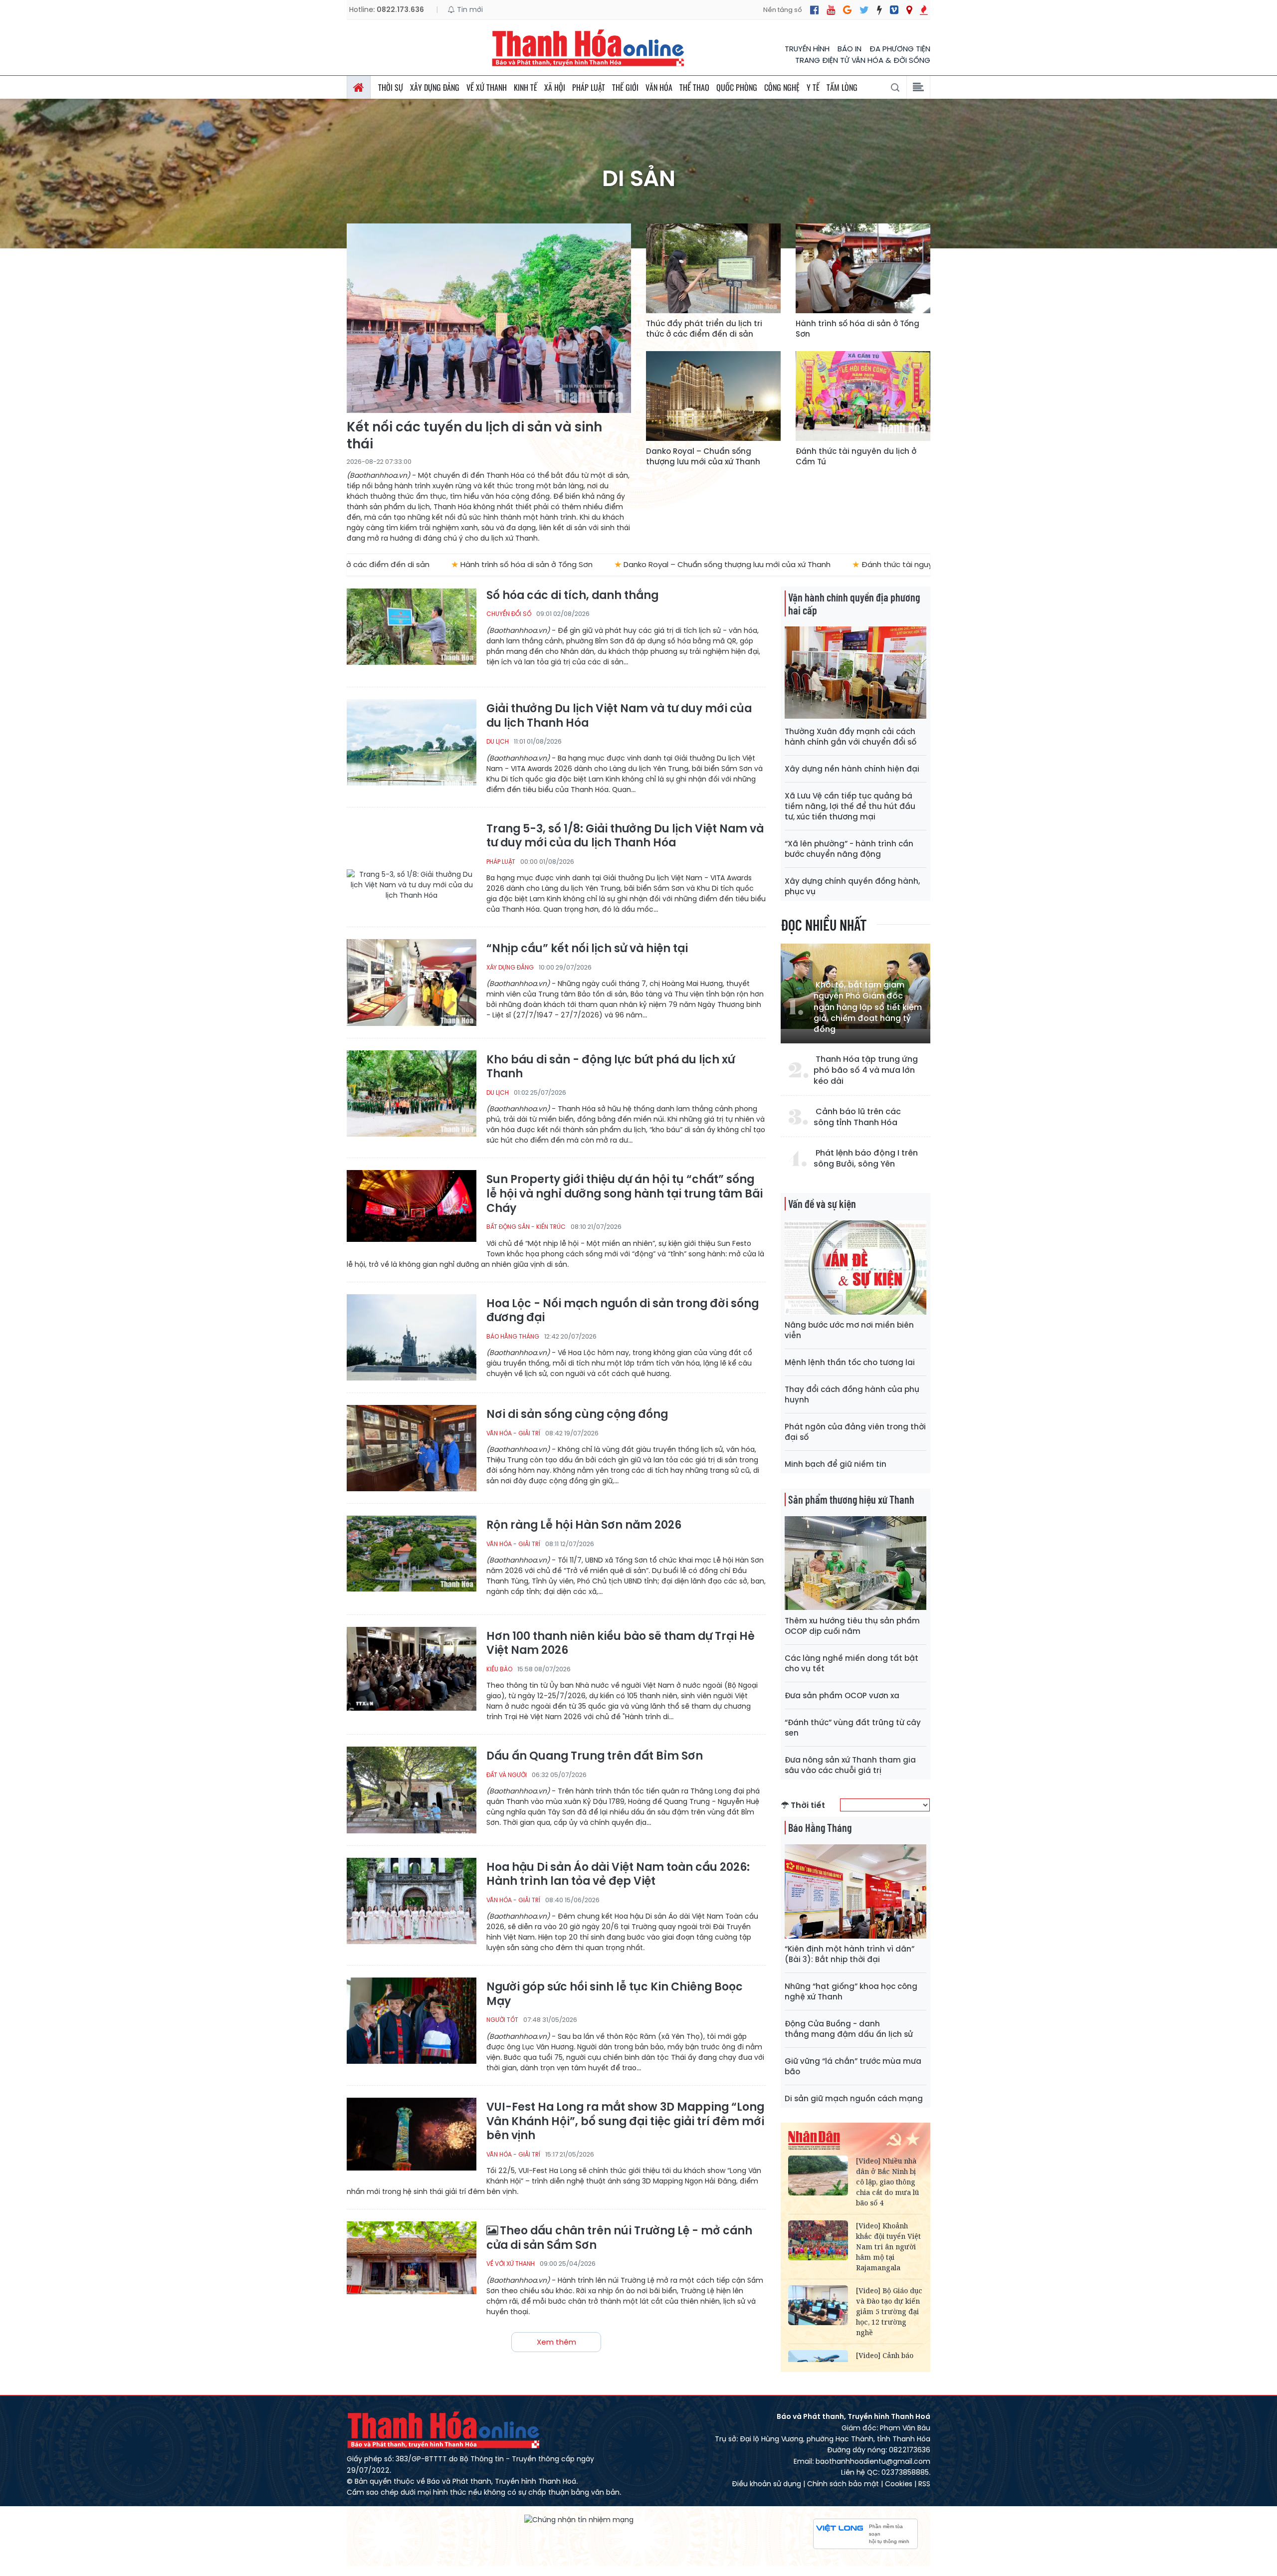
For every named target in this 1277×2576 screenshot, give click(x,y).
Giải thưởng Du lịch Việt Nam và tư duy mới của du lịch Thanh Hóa (619, 716)
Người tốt (502, 2020)
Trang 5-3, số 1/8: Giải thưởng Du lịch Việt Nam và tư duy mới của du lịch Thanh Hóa (625, 836)
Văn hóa (659, 87)
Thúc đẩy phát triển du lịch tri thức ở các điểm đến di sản (704, 329)
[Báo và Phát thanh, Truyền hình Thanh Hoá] (589, 48)
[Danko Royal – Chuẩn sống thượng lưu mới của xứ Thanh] (713, 396)
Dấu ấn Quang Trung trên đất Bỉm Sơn (595, 1756)
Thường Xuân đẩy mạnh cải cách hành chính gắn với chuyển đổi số (851, 737)
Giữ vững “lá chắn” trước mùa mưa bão (853, 2066)
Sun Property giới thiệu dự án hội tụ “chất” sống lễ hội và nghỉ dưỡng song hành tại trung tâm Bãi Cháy (625, 1194)
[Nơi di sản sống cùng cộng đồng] (412, 1448)
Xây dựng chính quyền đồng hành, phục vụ (852, 886)
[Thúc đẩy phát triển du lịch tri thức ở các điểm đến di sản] (713, 268)
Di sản (639, 179)
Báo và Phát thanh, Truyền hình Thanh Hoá (444, 2430)
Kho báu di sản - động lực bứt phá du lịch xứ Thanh (611, 1067)
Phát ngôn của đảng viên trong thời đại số (855, 1432)
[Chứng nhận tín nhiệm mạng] (579, 2520)
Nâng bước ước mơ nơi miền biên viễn (849, 1330)
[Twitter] (864, 10)
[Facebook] (814, 10)
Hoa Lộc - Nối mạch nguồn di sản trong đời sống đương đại (623, 1311)
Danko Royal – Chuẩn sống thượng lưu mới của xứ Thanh (703, 456)
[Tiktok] (879, 10)
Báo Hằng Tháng (820, 1827)
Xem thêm (556, 2342)
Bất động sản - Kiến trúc (526, 1227)
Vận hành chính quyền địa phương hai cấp (854, 603)
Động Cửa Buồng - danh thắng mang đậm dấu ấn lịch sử (849, 2029)
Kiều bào (499, 1669)
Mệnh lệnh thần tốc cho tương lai (850, 1362)
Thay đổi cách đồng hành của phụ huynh (852, 1394)
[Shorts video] (924, 10)
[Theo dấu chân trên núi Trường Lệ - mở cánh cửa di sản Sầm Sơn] (412, 2265)
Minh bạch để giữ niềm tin (836, 1464)
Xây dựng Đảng (435, 87)
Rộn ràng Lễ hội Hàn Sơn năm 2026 (584, 1525)
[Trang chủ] (359, 87)
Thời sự (391, 87)
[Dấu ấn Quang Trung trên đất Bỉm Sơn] (412, 1790)
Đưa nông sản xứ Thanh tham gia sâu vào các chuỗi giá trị (850, 1765)
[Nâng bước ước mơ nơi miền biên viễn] (855, 1268)
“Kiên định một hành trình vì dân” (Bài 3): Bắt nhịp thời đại (850, 1954)
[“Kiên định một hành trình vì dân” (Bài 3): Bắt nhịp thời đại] (855, 1891)
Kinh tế (526, 87)
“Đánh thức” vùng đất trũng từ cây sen (853, 1728)
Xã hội (555, 87)
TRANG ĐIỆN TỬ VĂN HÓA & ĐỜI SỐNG (863, 60)
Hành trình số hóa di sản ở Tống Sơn (857, 329)
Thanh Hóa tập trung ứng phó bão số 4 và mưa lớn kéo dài (866, 1071)
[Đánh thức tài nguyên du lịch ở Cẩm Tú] (863, 396)
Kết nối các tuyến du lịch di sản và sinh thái (474, 436)
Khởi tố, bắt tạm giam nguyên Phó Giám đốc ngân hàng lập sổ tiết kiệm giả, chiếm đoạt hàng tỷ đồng (868, 1007)
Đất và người (507, 1775)
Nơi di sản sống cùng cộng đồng (577, 1415)
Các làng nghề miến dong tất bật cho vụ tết (851, 1663)
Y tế (813, 87)
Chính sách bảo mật (843, 2484)
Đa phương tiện (900, 49)
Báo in (850, 49)
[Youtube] (831, 10)
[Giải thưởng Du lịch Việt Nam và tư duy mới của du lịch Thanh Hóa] (412, 742)
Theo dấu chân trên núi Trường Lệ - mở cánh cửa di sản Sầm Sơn (619, 2238)
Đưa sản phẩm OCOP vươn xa (842, 1695)
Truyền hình (807, 49)
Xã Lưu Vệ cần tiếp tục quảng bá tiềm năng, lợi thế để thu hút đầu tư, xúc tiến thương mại (850, 806)
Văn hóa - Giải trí (513, 1433)
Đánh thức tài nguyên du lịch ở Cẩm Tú (856, 456)
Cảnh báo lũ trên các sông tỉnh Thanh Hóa (857, 1117)
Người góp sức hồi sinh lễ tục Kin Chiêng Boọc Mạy (615, 1994)
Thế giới (625, 87)
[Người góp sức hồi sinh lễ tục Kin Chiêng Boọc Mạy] (412, 2021)
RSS (924, 2484)
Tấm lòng (842, 87)
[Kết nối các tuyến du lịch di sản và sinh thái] (489, 318)
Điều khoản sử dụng (766, 2484)
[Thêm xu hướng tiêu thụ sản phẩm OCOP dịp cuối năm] (855, 1563)
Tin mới (469, 9)
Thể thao (694, 87)
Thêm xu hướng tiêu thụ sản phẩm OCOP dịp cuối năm (852, 1626)
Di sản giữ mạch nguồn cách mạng (854, 2098)
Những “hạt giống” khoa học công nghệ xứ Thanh (851, 1991)
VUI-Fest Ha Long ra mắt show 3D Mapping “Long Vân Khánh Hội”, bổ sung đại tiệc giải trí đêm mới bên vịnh (625, 2122)
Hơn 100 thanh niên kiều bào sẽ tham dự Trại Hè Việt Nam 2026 (621, 1644)
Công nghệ (782, 87)
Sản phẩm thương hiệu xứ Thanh (851, 1499)
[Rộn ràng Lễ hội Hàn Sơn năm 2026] (412, 1559)
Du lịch (498, 741)
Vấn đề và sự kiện (822, 1203)
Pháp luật (589, 87)
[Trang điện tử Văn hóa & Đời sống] (894, 10)
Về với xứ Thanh (511, 2264)
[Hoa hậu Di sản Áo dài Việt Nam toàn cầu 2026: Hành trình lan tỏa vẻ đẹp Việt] (412, 1901)
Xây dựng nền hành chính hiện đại (852, 769)
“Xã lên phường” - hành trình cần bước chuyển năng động (849, 849)
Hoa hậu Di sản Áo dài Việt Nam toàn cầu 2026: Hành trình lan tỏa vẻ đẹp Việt (618, 1875)
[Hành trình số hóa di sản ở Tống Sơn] (863, 268)
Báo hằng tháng (513, 1336)
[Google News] (847, 10)
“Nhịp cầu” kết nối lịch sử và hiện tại (587, 949)
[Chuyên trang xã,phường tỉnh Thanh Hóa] (909, 10)
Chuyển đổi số (509, 614)
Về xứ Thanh (487, 87)
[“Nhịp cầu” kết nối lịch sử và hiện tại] (412, 982)
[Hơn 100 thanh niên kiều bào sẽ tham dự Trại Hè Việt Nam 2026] (412, 1670)
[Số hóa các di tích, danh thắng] (412, 632)
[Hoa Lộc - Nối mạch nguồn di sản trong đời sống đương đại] (412, 1337)
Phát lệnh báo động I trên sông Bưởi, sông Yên (866, 1159)
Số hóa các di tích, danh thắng (572, 596)
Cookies (899, 2484)
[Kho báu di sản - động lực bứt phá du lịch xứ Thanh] (412, 1093)
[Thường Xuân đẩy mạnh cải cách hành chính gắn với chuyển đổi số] (855, 674)
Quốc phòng (737, 87)
